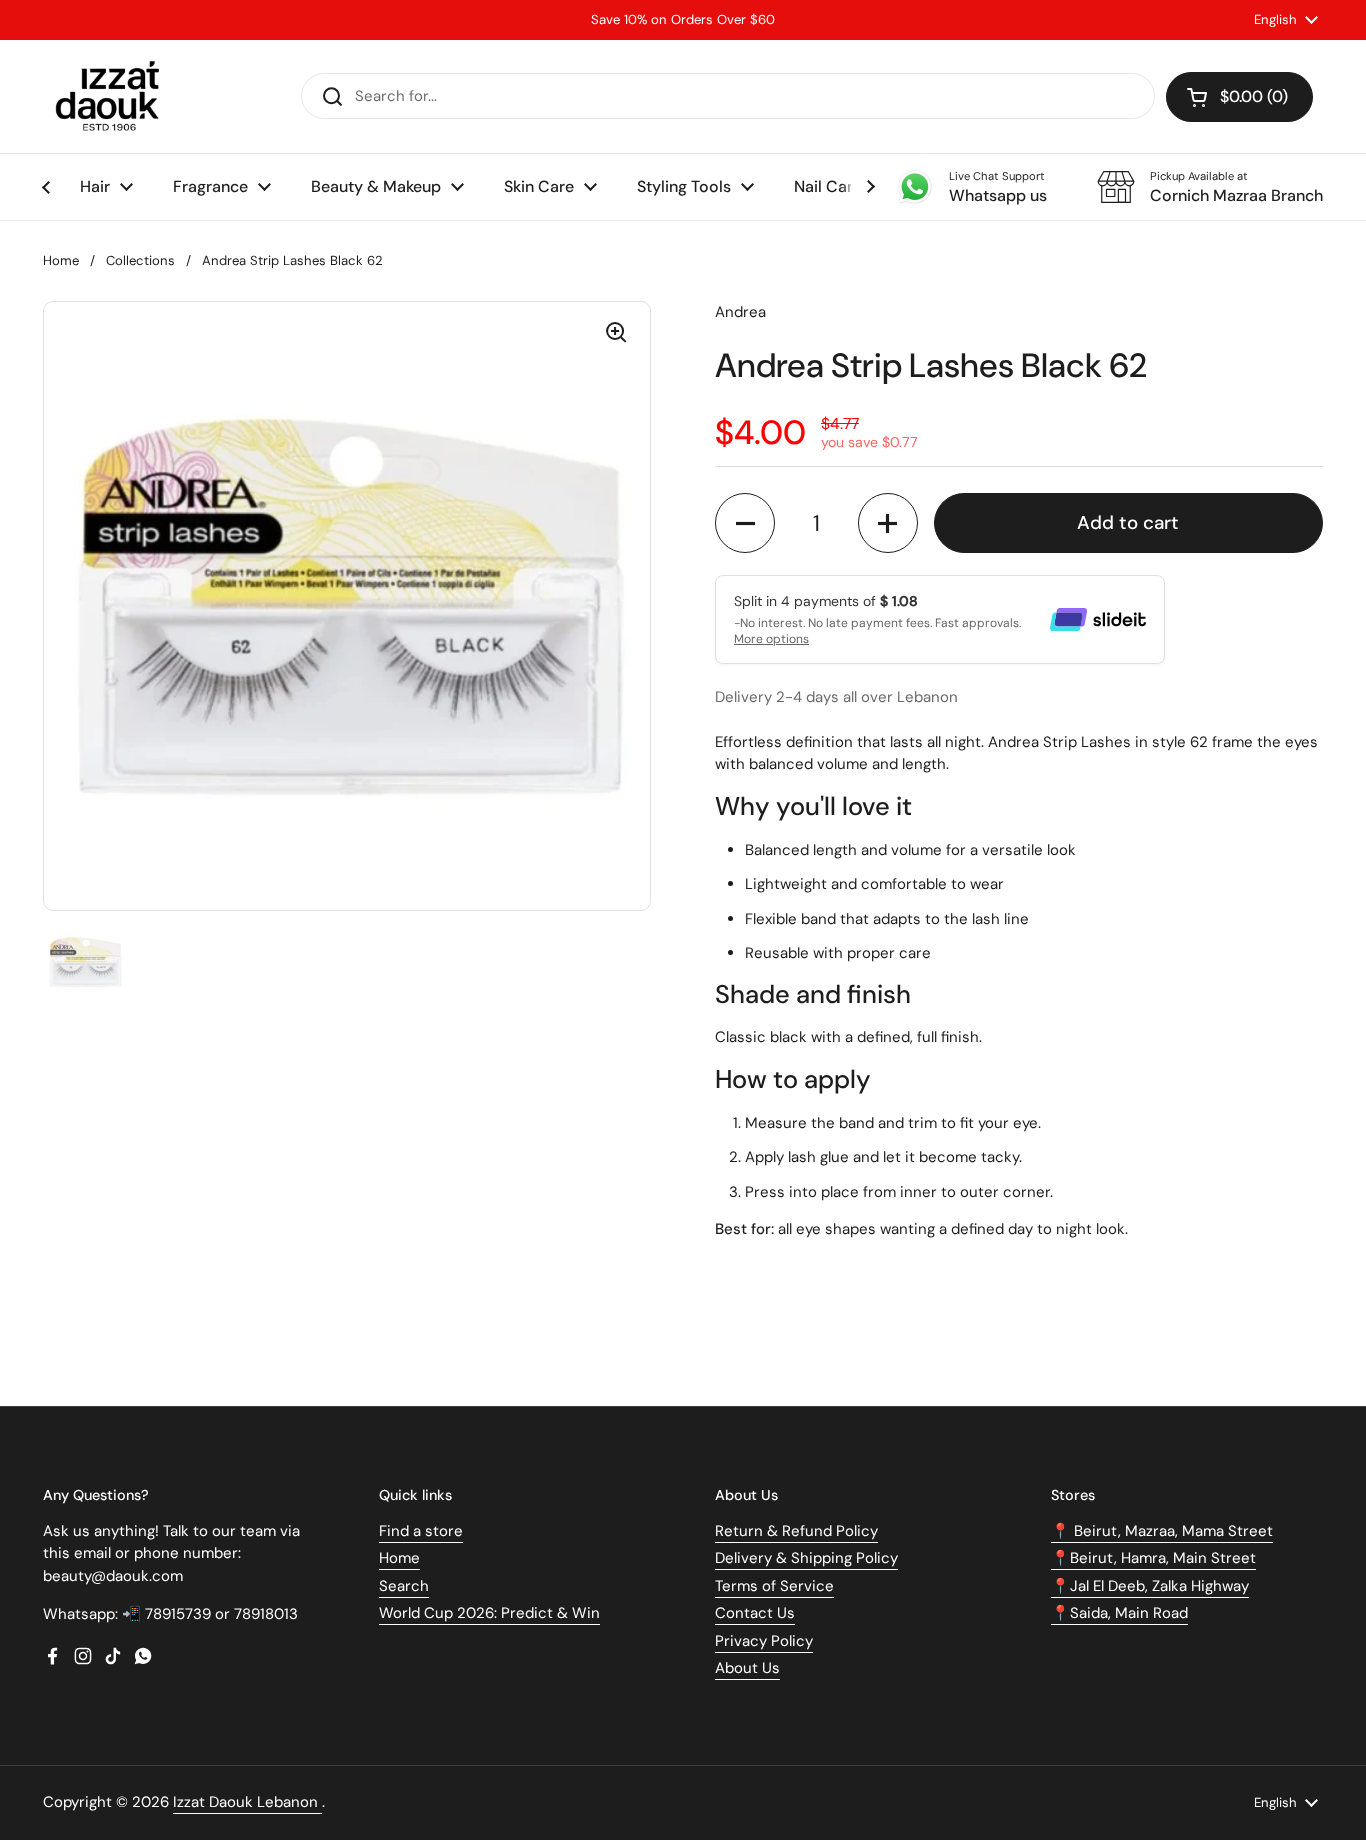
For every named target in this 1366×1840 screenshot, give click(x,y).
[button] (1239, 97)
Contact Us (755, 1613)
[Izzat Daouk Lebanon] (111, 96)
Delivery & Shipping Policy (806, 1558)
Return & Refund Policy (796, 1531)
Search (404, 1586)
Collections (140, 260)
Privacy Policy (764, 1641)
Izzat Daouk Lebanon (247, 1802)
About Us (747, 1668)
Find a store (421, 1531)
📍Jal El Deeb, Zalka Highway (1150, 1586)
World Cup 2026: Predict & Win (489, 1613)
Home (61, 260)
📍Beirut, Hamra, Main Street (1153, 1558)
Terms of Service (774, 1586)
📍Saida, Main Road (1119, 1613)
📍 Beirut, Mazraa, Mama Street (1162, 1531)
